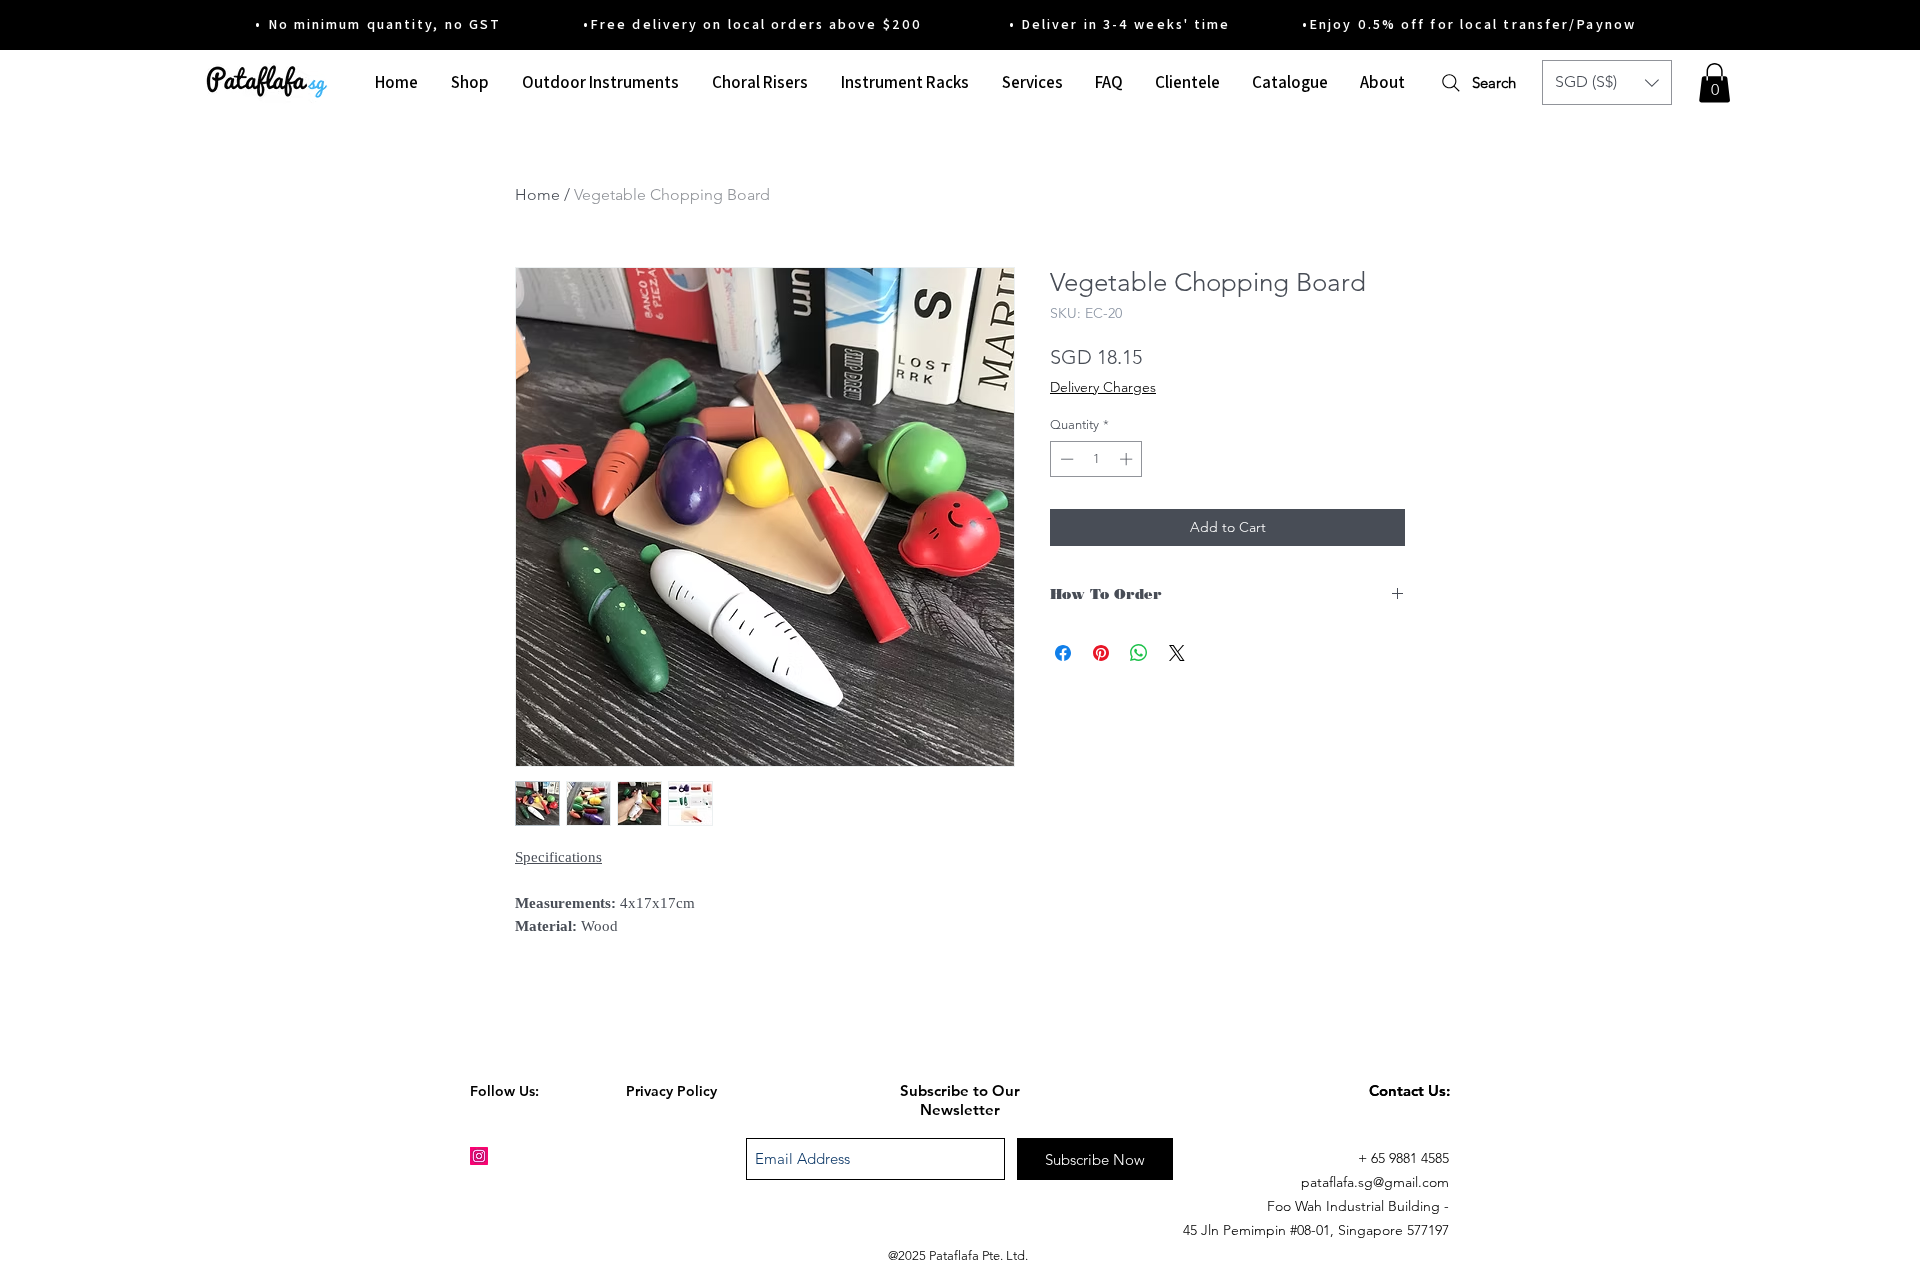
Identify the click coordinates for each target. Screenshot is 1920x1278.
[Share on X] (1177, 653)
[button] (1607, 82)
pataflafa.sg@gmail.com (1375, 1182)
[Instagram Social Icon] (479, 1156)
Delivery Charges (1103, 387)
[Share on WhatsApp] (1139, 653)
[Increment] (1128, 459)
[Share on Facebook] (1063, 653)
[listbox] (1607, 82)
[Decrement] (1065, 459)
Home (537, 194)
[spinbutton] (1096, 459)
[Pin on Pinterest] (1101, 653)
